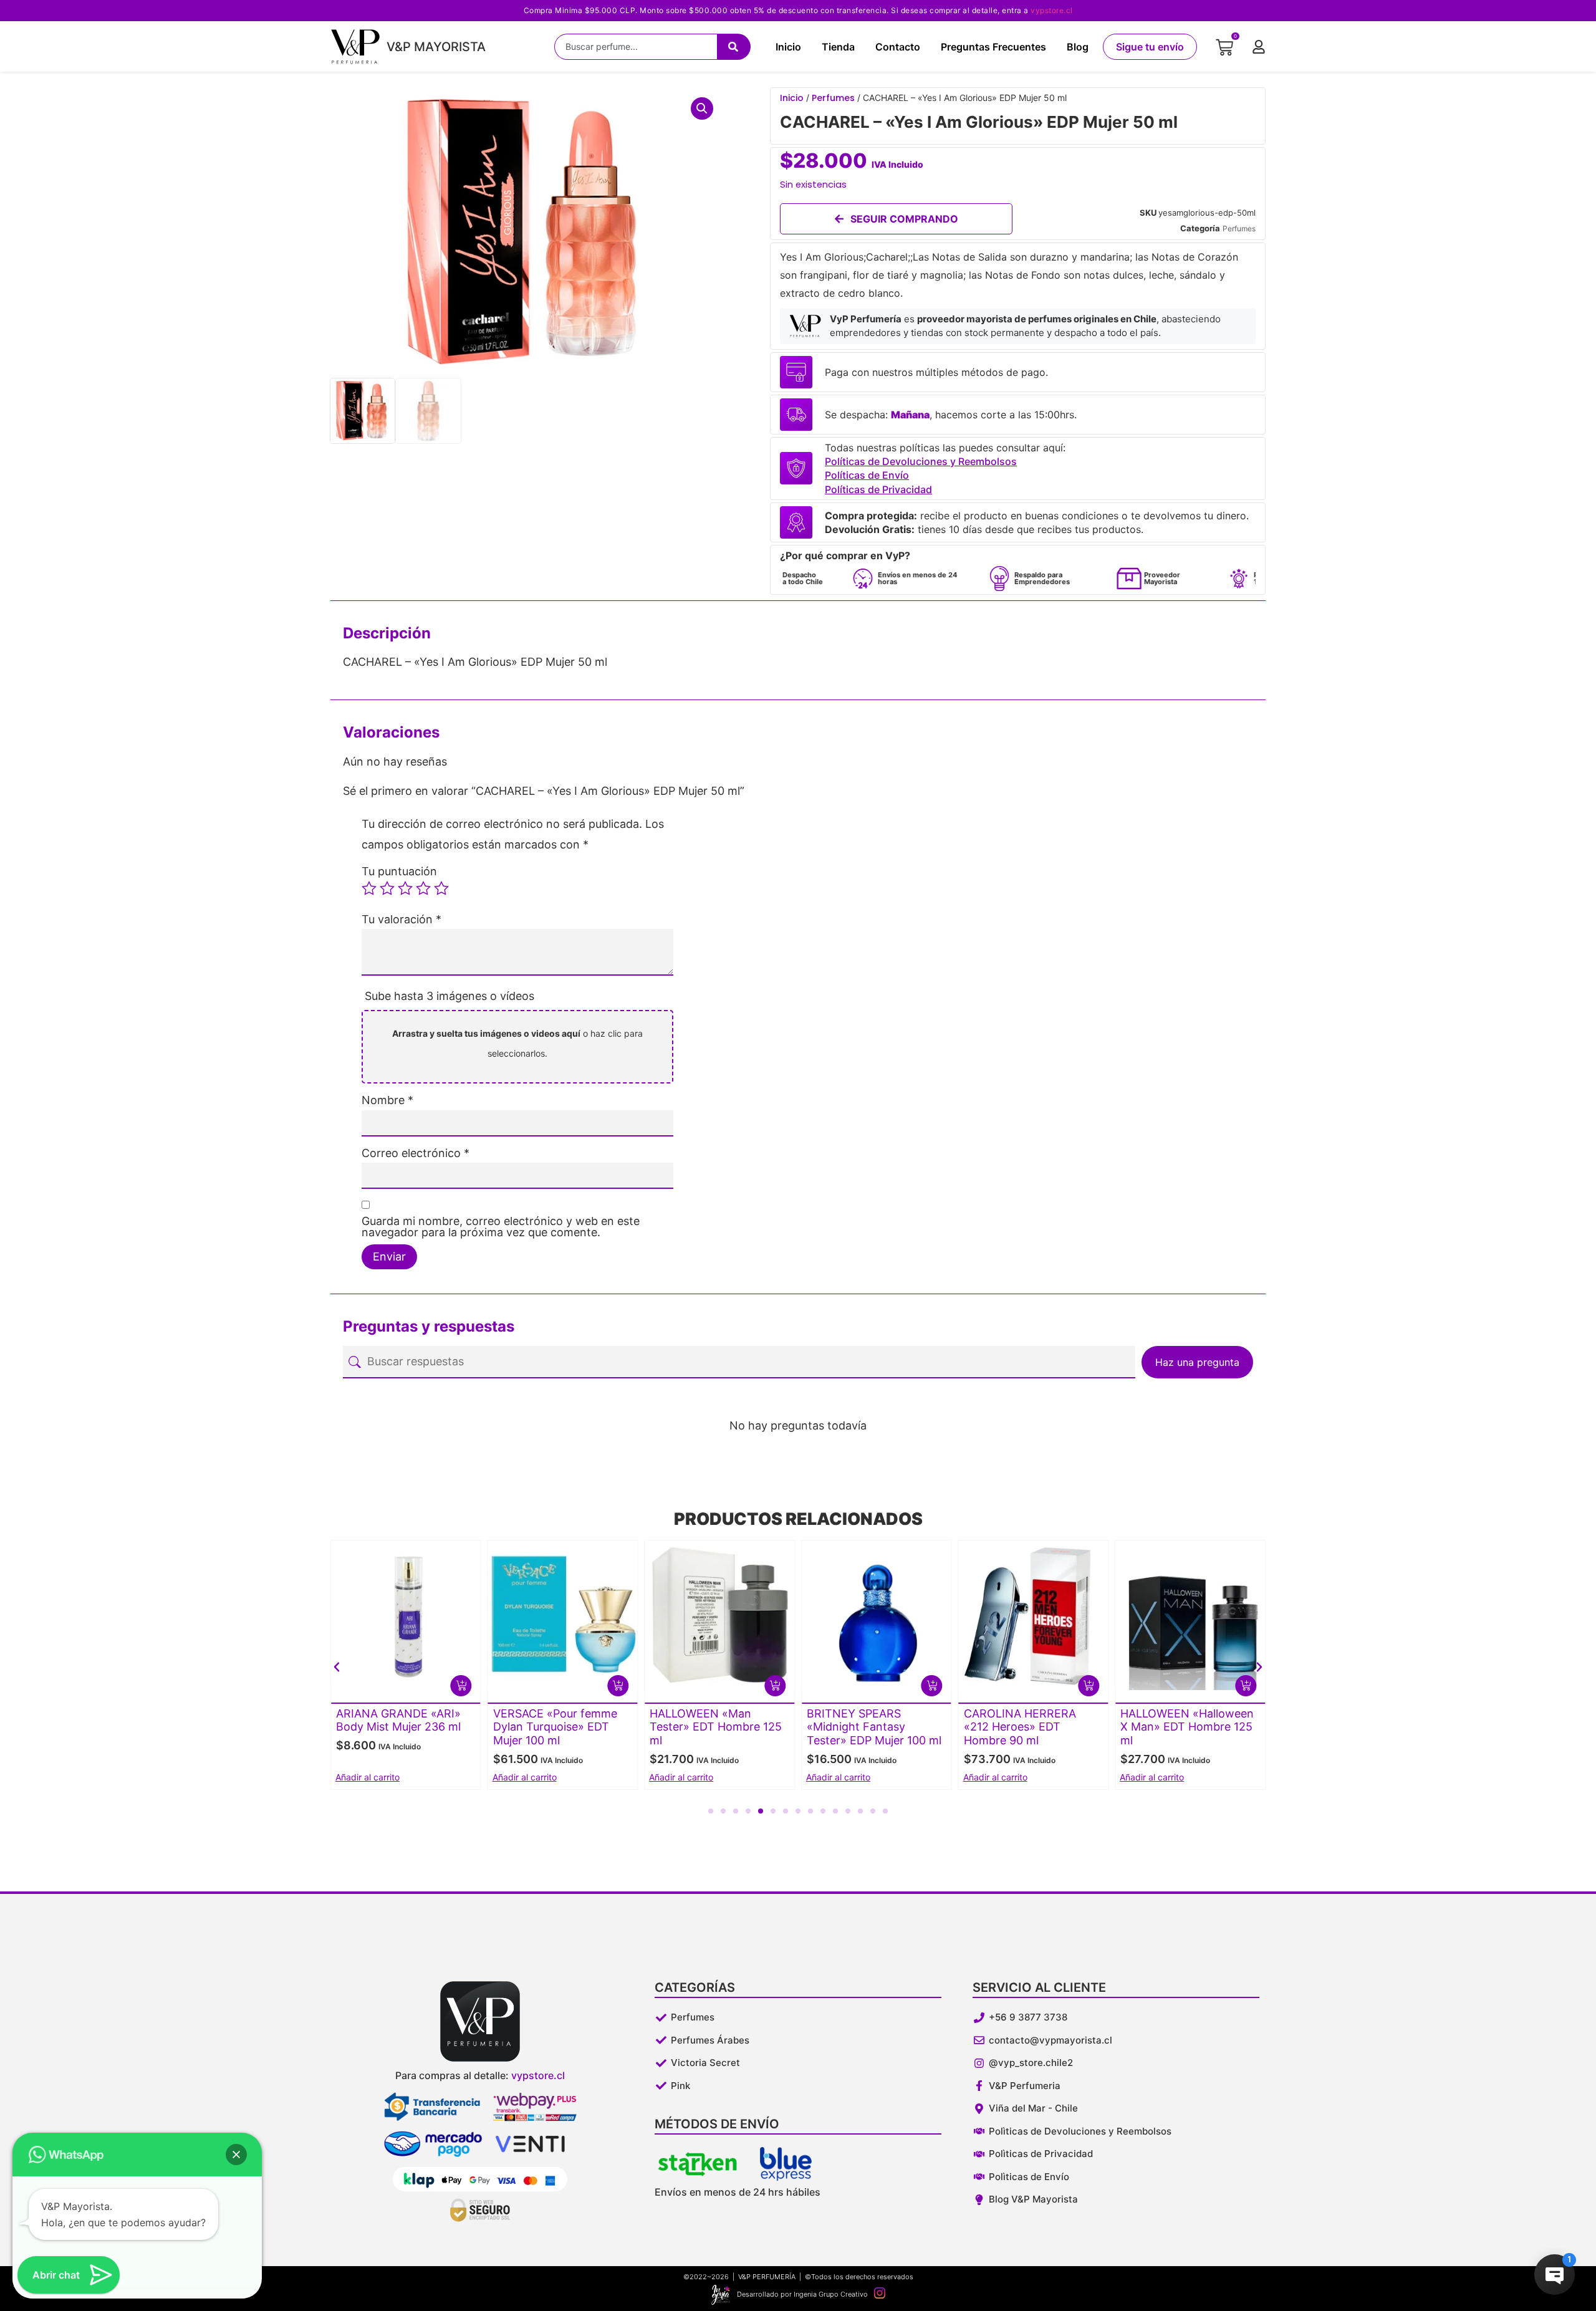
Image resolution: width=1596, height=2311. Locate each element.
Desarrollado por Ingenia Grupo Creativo (802, 2294)
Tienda (838, 47)
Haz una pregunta (1197, 1362)
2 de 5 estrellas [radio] (387, 888)
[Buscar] (734, 47)
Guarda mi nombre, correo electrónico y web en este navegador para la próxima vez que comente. (501, 1227)
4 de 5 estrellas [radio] (423, 888)
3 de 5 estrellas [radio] (405, 888)
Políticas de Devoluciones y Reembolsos (921, 461)
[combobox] (636, 47)
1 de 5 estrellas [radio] (369, 888)
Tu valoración (401, 920)
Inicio (788, 47)
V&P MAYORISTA (436, 47)
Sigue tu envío (1150, 47)
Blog (1078, 47)
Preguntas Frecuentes (993, 47)
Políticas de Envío (867, 475)
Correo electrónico (416, 1153)
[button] (702, 108)
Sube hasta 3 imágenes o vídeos (449, 996)
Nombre (387, 1100)
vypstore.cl (1052, 10)
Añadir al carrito (368, 1777)
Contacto (898, 47)
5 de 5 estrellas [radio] (441, 888)
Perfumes (833, 98)
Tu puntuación (399, 872)
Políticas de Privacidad (878, 489)
